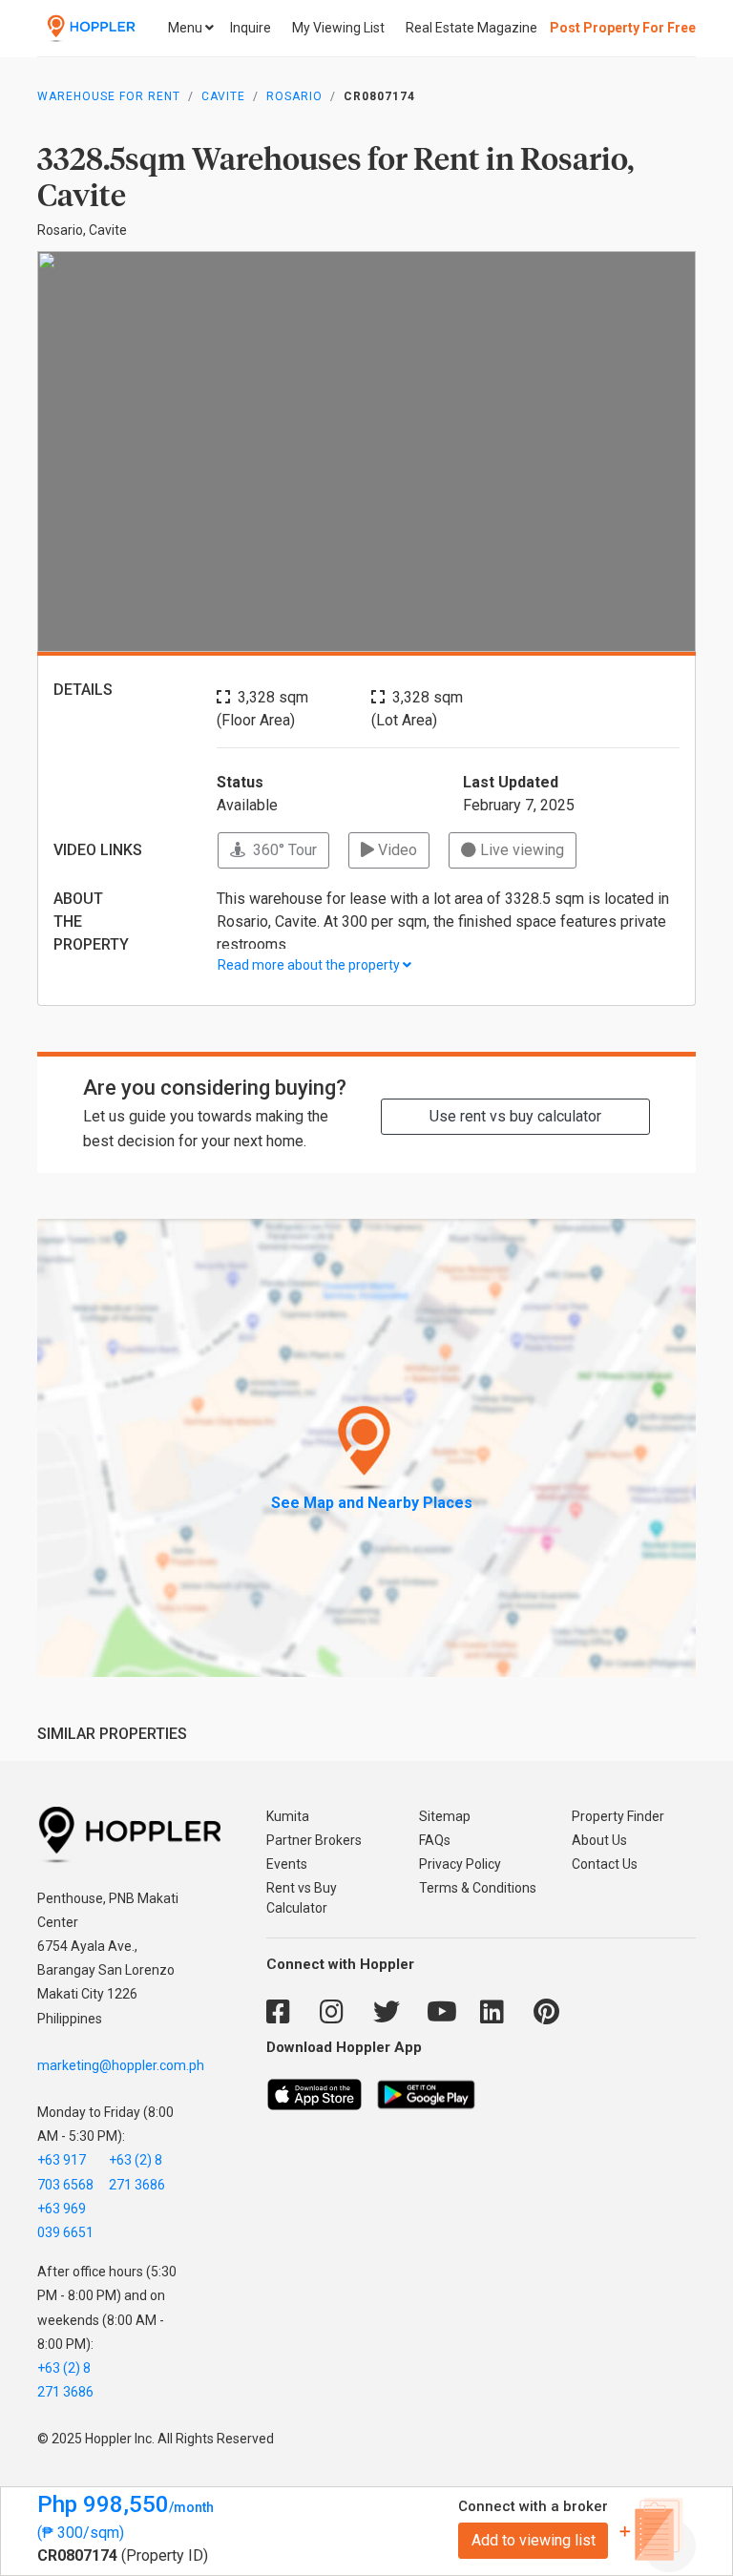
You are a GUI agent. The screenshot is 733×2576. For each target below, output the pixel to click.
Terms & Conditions (478, 1888)
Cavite (223, 96)
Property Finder (618, 1816)
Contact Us (605, 1864)
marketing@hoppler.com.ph (121, 2065)
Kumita (288, 1816)
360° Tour (281, 850)
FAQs (435, 1840)
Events (287, 1864)
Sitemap (445, 1816)
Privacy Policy (460, 1864)
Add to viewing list (534, 2540)
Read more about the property (310, 965)
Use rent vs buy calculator (515, 1116)
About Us (599, 1840)
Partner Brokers (314, 1840)
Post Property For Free (623, 28)
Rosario (294, 96)
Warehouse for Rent (109, 96)
